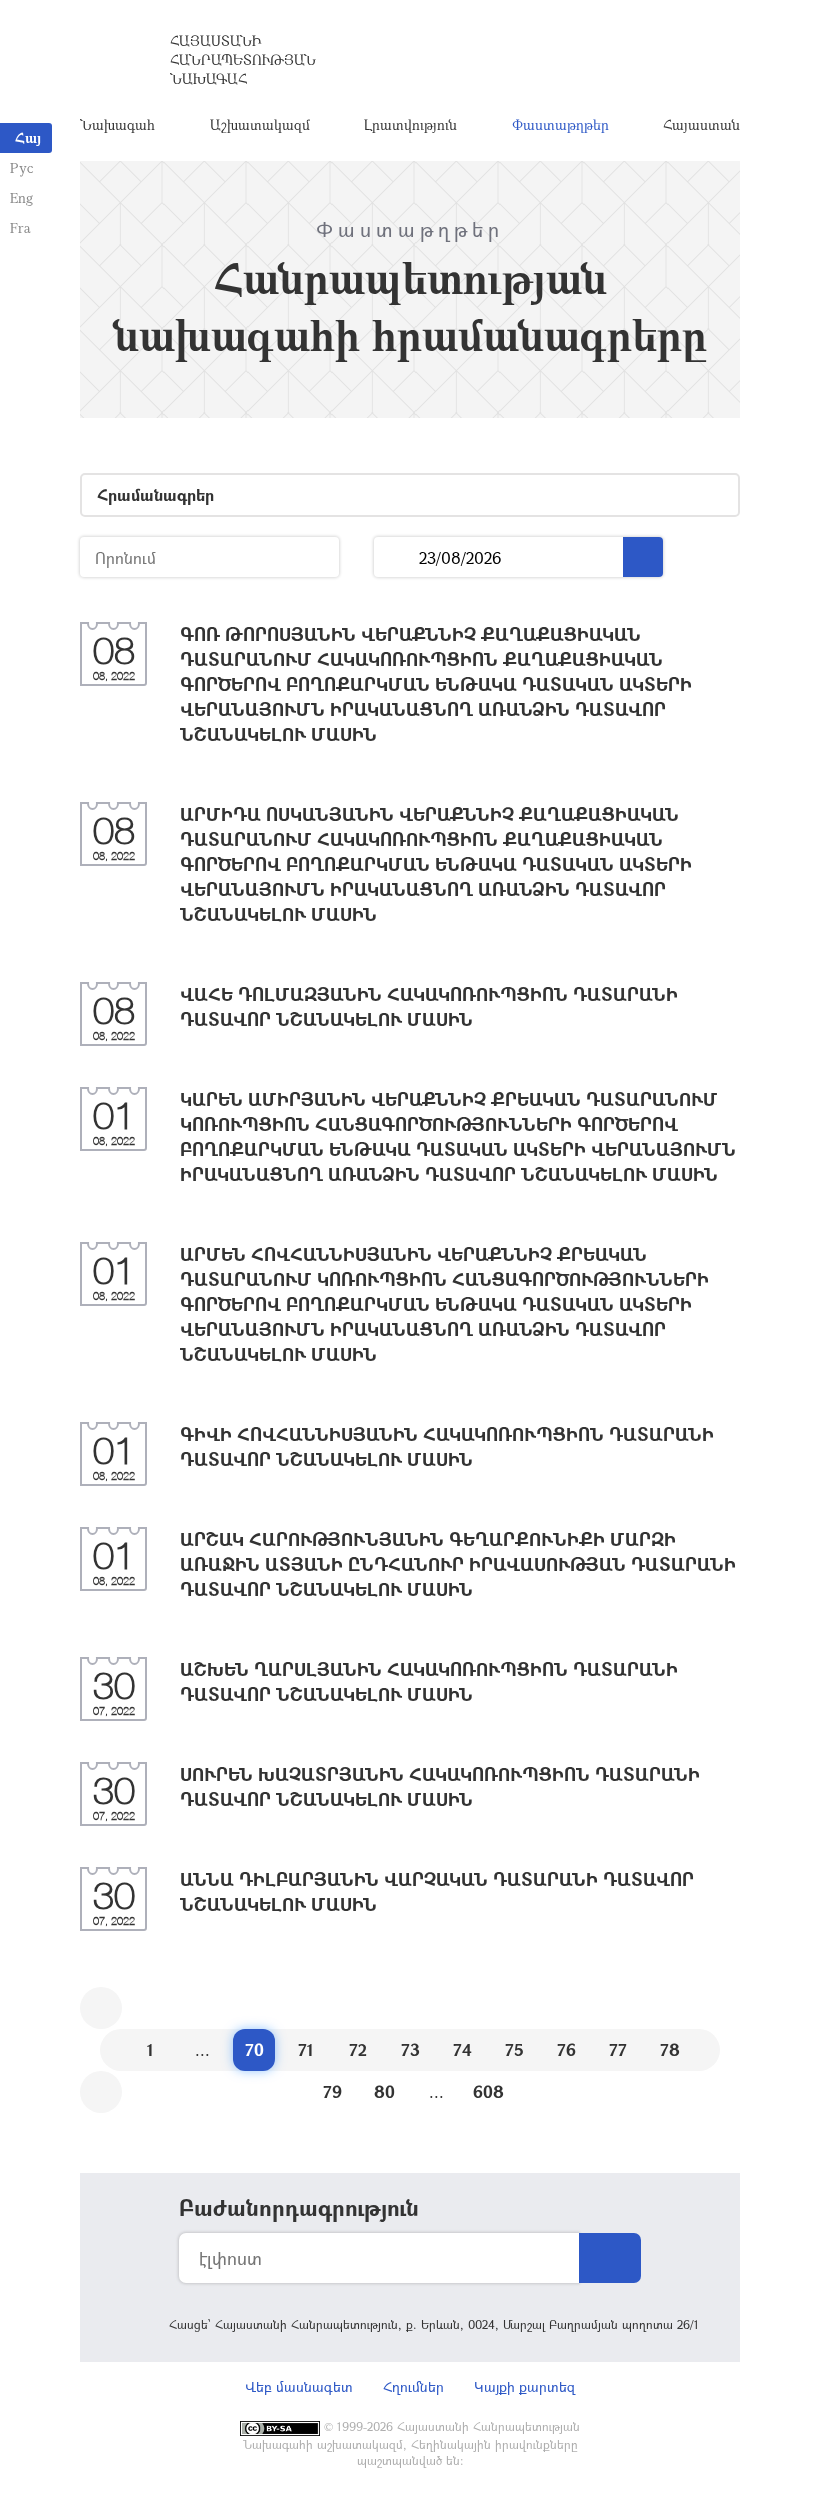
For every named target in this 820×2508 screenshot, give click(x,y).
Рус (21, 167)
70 (254, 2049)
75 (514, 2049)
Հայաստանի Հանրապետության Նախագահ (243, 59)
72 (358, 2049)
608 (488, 2091)
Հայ (28, 137)
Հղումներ (413, 2386)
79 (332, 2091)
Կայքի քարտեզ (524, 2386)
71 (306, 2049)
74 (462, 2049)
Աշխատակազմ (260, 124)
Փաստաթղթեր (560, 124)
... (396, 557)
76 (566, 2049)
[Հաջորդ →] (101, 2092)
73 (410, 2049)
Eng (21, 197)
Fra (20, 227)
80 (384, 2091)
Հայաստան (701, 124)
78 (670, 2049)
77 (618, 2049)
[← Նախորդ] (101, 2008)
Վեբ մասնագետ (299, 2386)
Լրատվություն (410, 124)
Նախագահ (117, 124)
